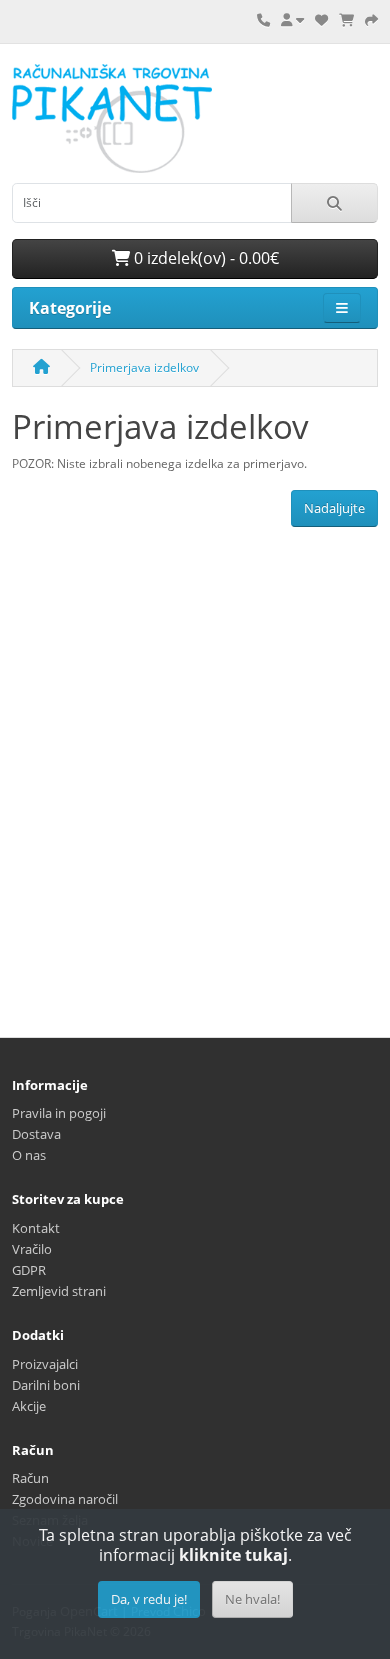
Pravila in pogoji (59, 1113)
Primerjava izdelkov (144, 367)
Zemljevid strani (59, 1291)
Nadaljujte (334, 508)
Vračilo (32, 1249)
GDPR (29, 1270)
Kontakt (36, 1228)
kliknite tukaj (233, 1555)
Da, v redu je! (149, 1599)
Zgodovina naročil (65, 1499)
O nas (29, 1155)
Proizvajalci (45, 1364)
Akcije (29, 1406)
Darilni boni (46, 1385)
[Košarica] (346, 20)
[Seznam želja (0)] (321, 20)
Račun (30, 1478)
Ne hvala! (252, 1599)
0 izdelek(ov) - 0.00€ (204, 258)
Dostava (36, 1134)
